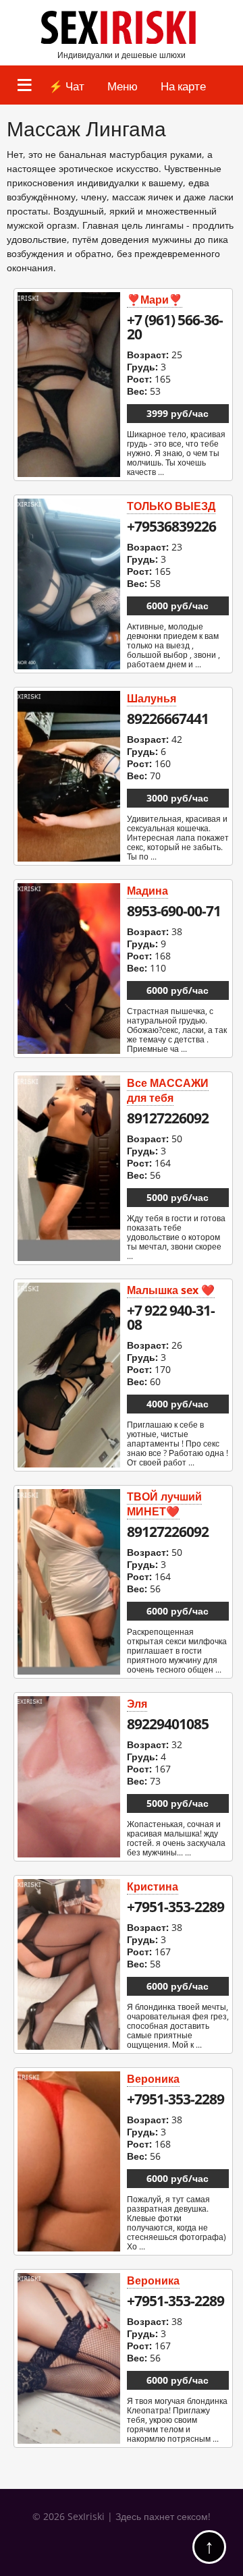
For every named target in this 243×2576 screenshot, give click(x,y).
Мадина (147, 891)
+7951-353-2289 (175, 1907)
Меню (123, 86)
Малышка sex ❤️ (171, 1290)
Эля (137, 1704)
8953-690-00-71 (174, 911)
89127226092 (168, 1118)
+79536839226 (171, 526)
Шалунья (152, 698)
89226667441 (168, 719)
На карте (183, 86)
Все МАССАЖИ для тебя (168, 1090)
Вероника (153, 2079)
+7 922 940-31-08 (171, 1317)
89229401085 (168, 1724)
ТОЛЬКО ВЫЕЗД (171, 506)
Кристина (153, 1886)
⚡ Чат (66, 86)
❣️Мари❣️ (155, 300)
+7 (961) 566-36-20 (175, 327)
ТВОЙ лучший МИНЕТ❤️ (164, 1504)
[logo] (122, 41)
